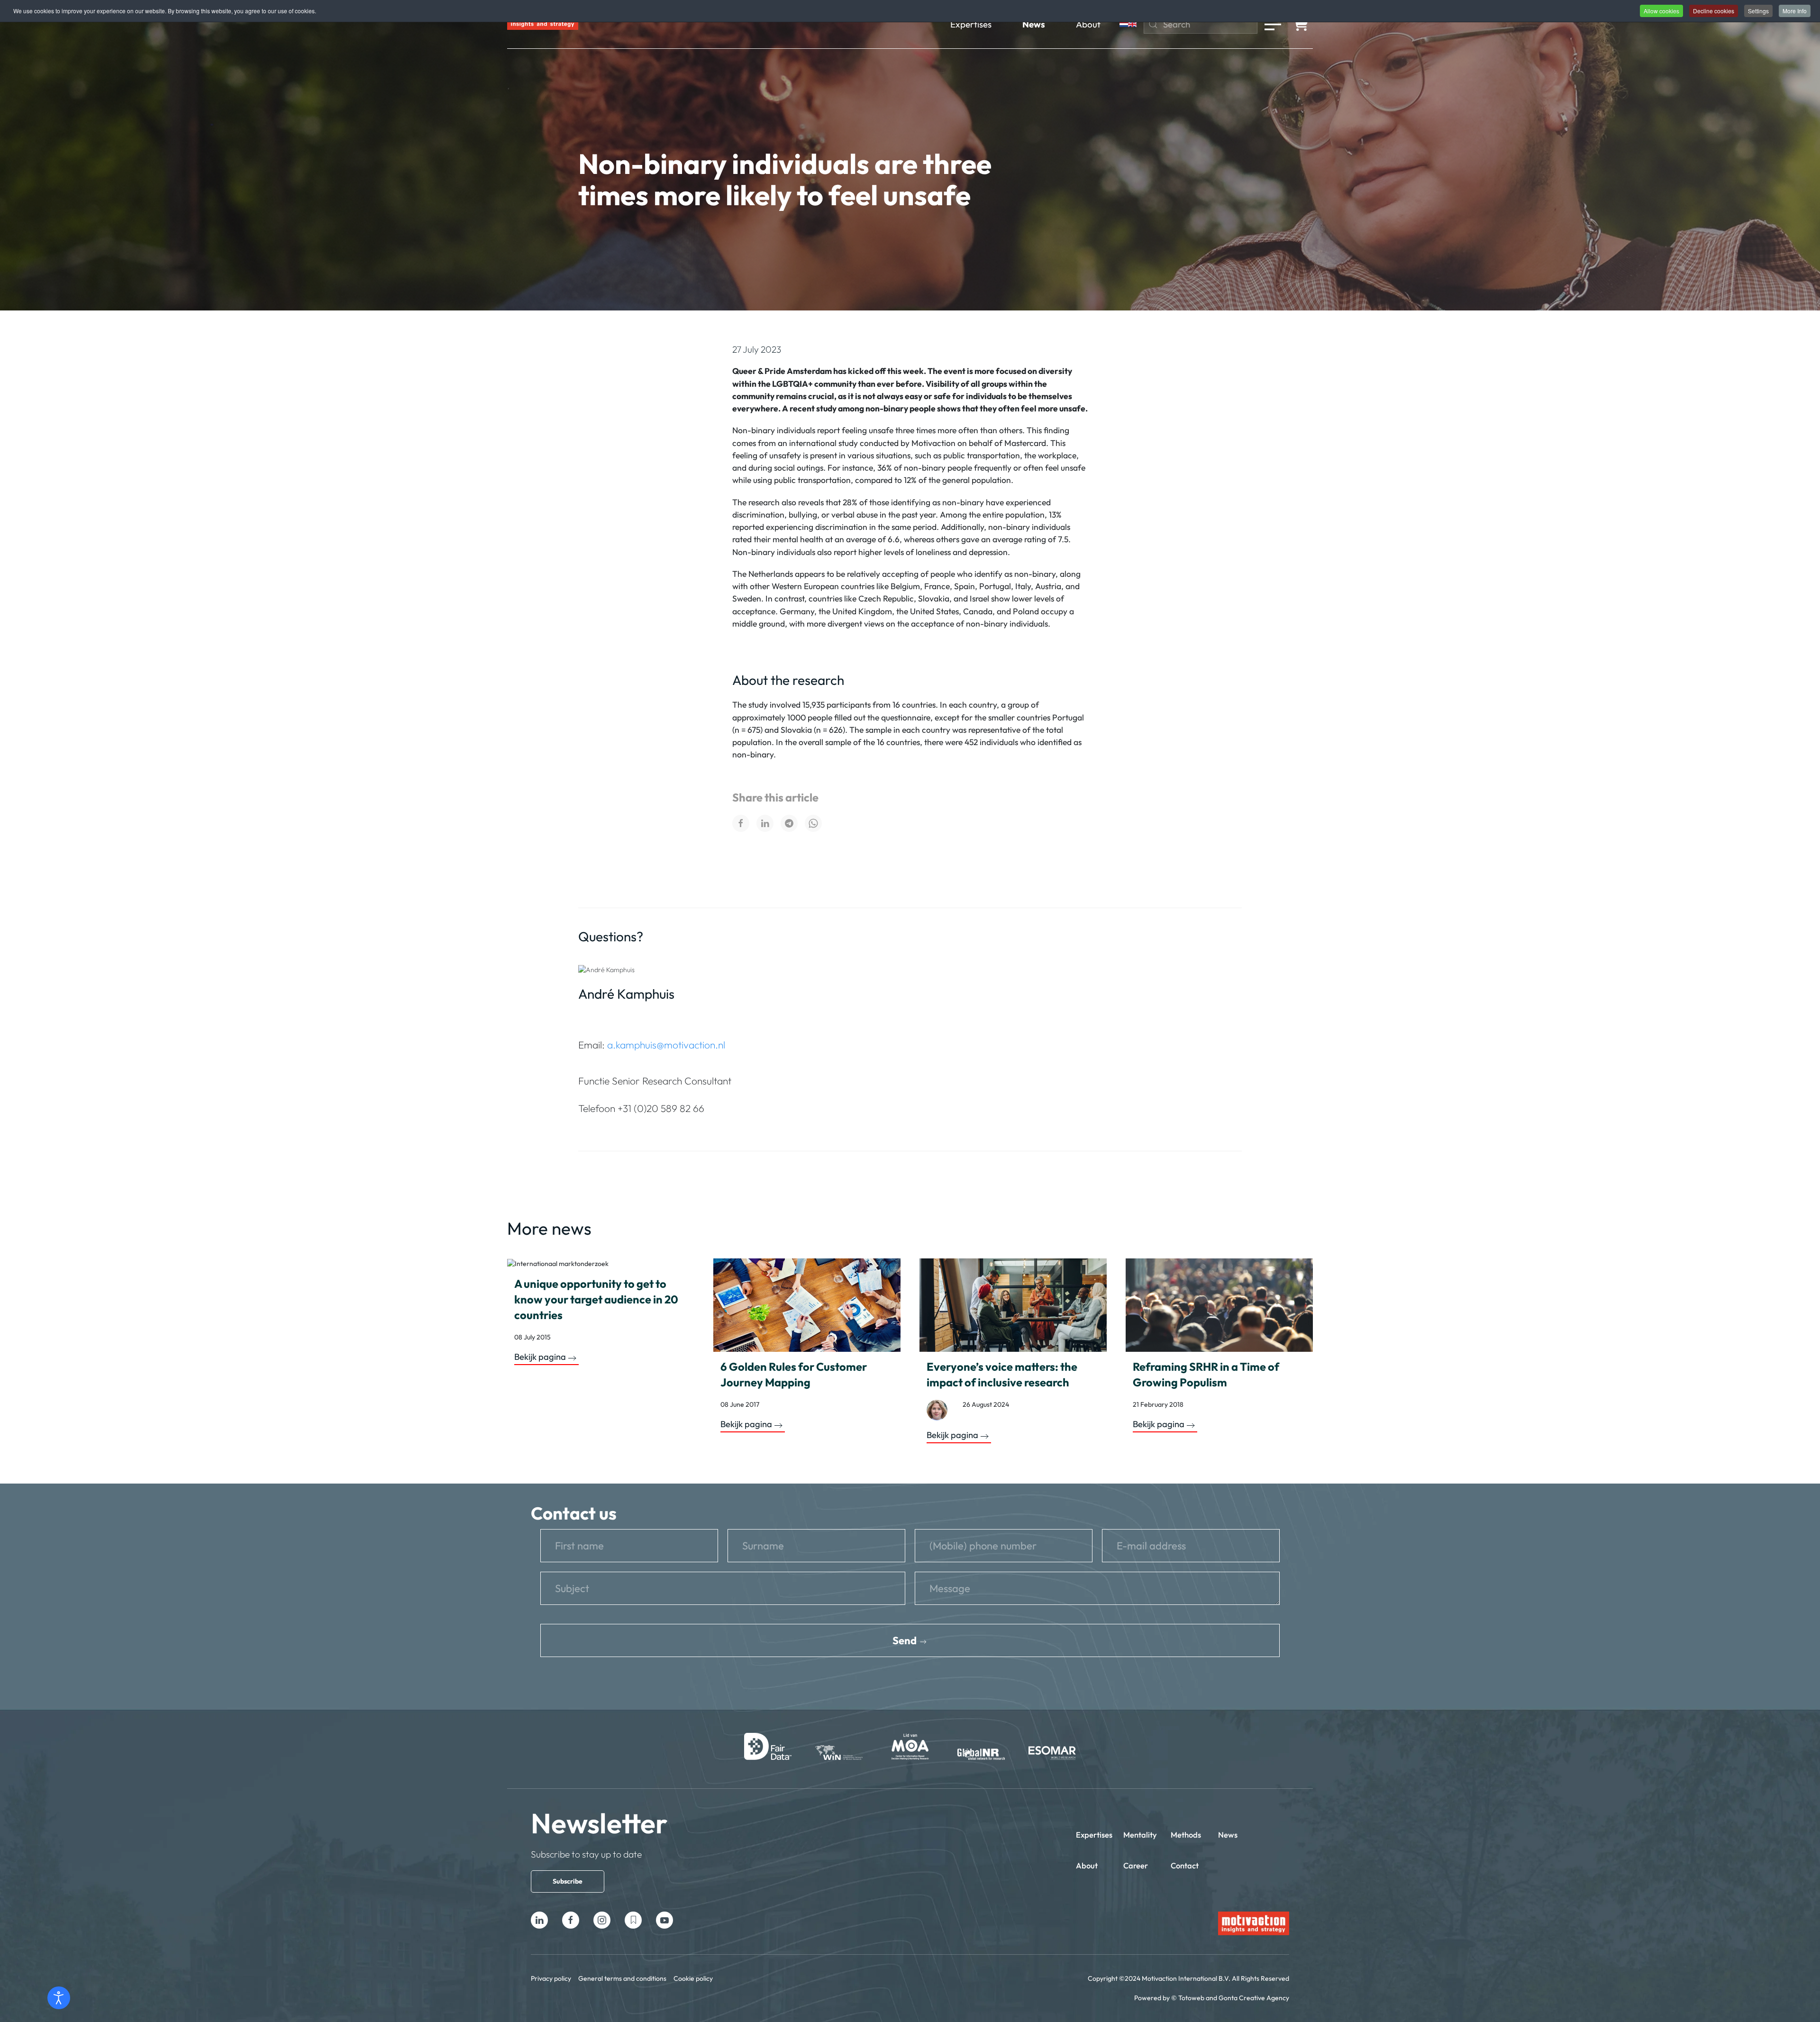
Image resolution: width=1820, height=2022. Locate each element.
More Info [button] (1795, 11)
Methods (1186, 1835)
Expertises (971, 24)
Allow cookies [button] (1661, 11)
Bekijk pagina (540, 1357)
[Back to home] (543, 24)
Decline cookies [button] (1714, 11)
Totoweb (1191, 1998)
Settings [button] (1758, 11)
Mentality (1140, 1835)
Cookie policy (693, 1978)
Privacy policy (551, 1978)
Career (1136, 1865)
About (1088, 24)
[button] (1273, 24)
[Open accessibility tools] (59, 1998)
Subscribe (568, 1881)
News (1034, 24)
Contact (1185, 1865)
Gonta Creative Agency (1254, 1998)
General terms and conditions (622, 1978)
